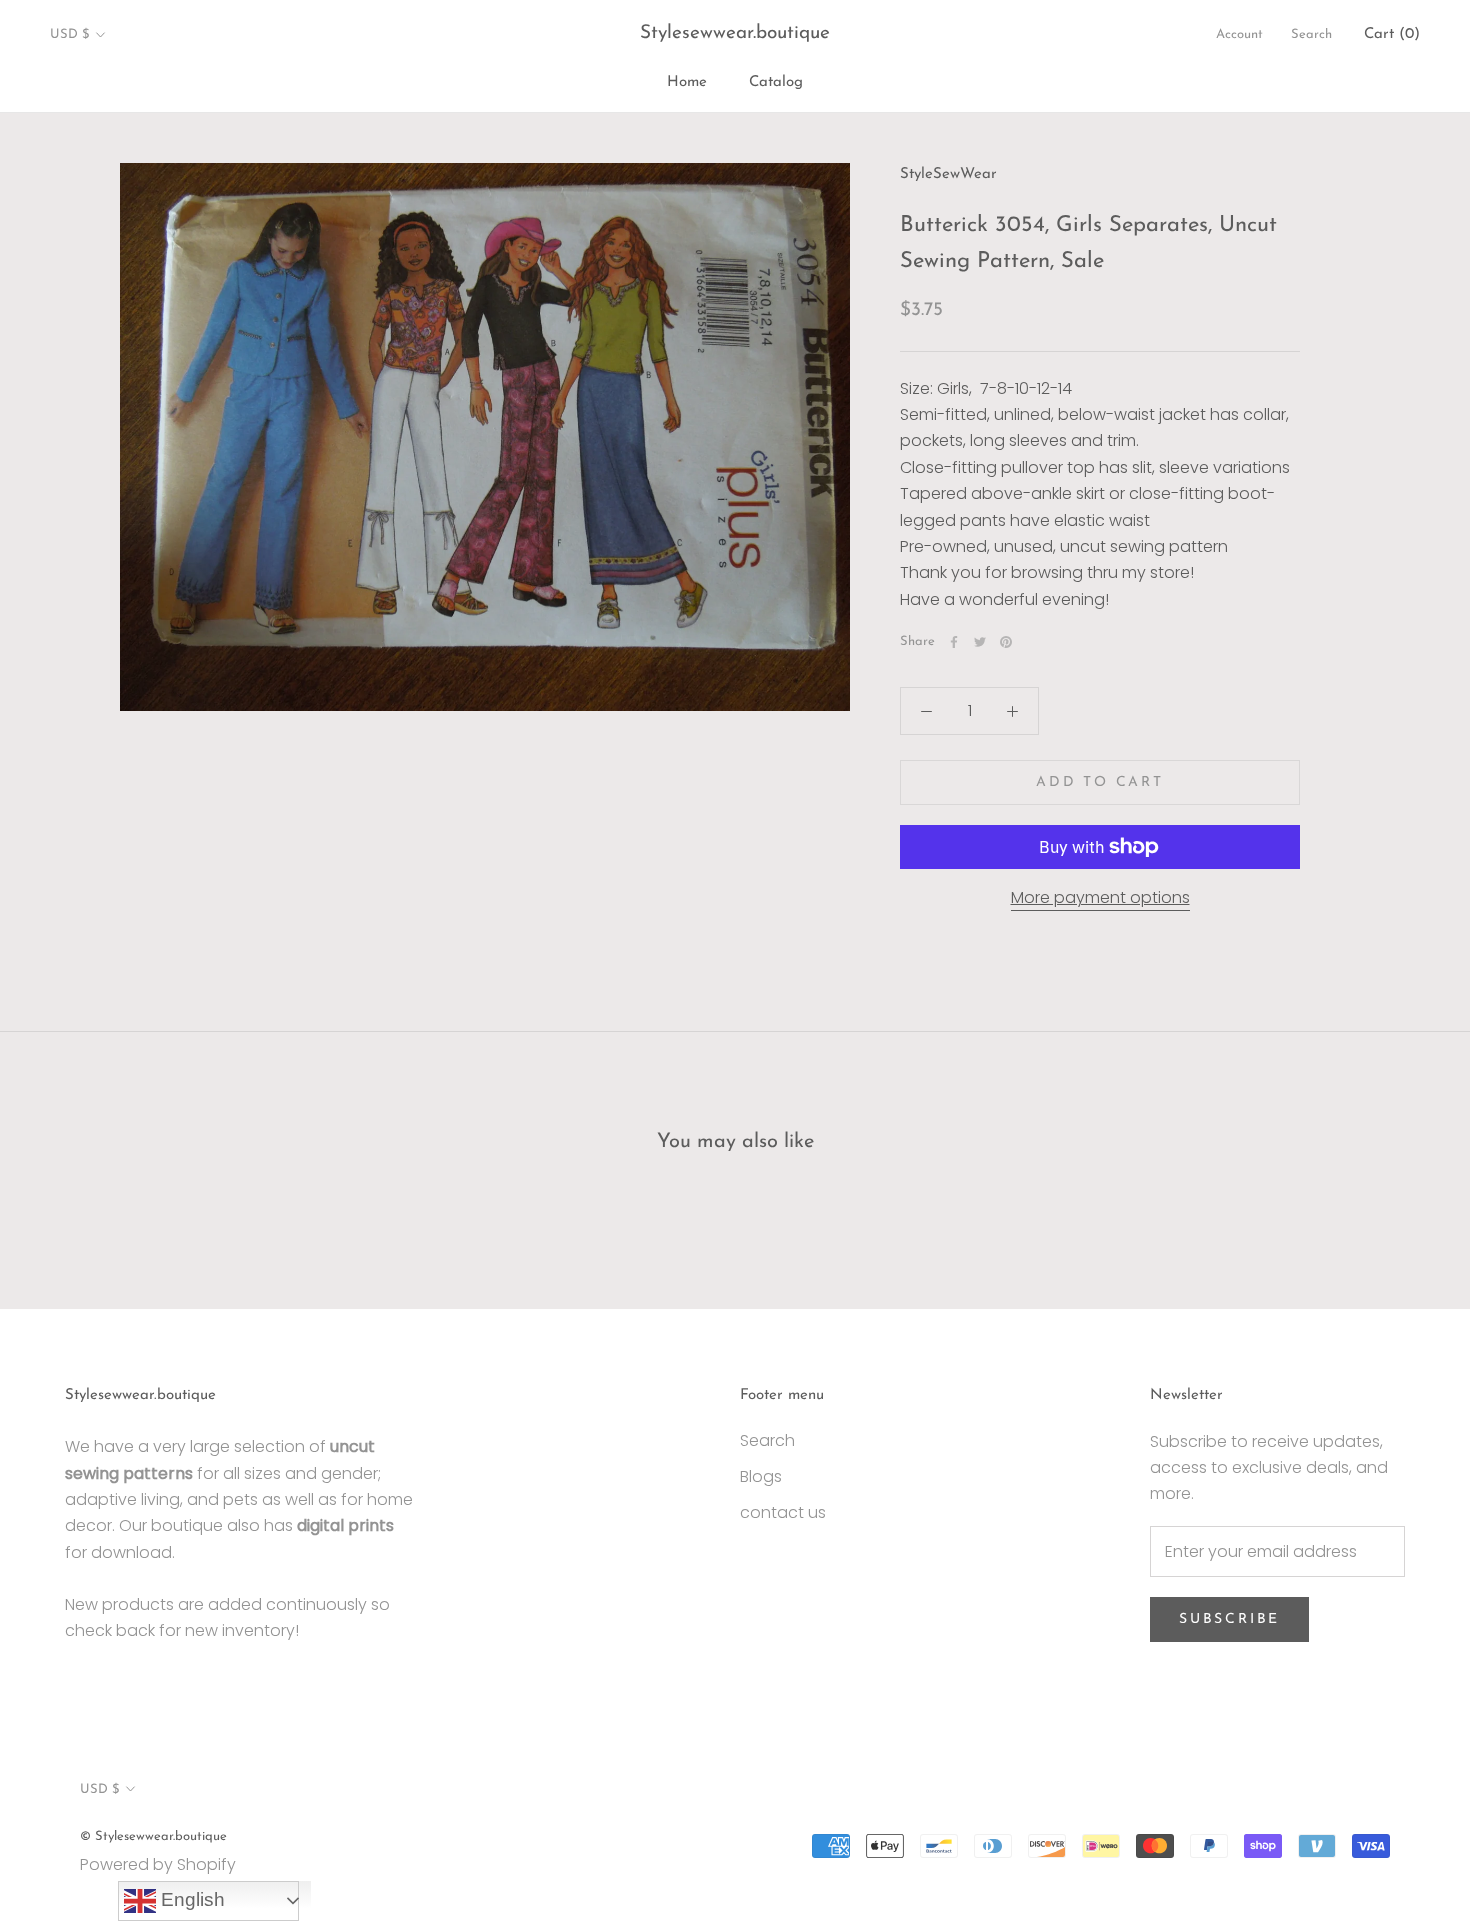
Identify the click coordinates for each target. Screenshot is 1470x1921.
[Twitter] (980, 642)
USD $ (69, 34)
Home (687, 82)
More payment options (1100, 897)
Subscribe (1229, 1619)
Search (1311, 34)
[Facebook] (954, 642)
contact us (783, 1512)
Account (1239, 34)
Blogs (761, 1476)
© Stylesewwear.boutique (153, 1836)
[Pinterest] (1006, 642)
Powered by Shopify (158, 1864)
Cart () (1392, 34)
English (190, 1899)
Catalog (776, 82)
